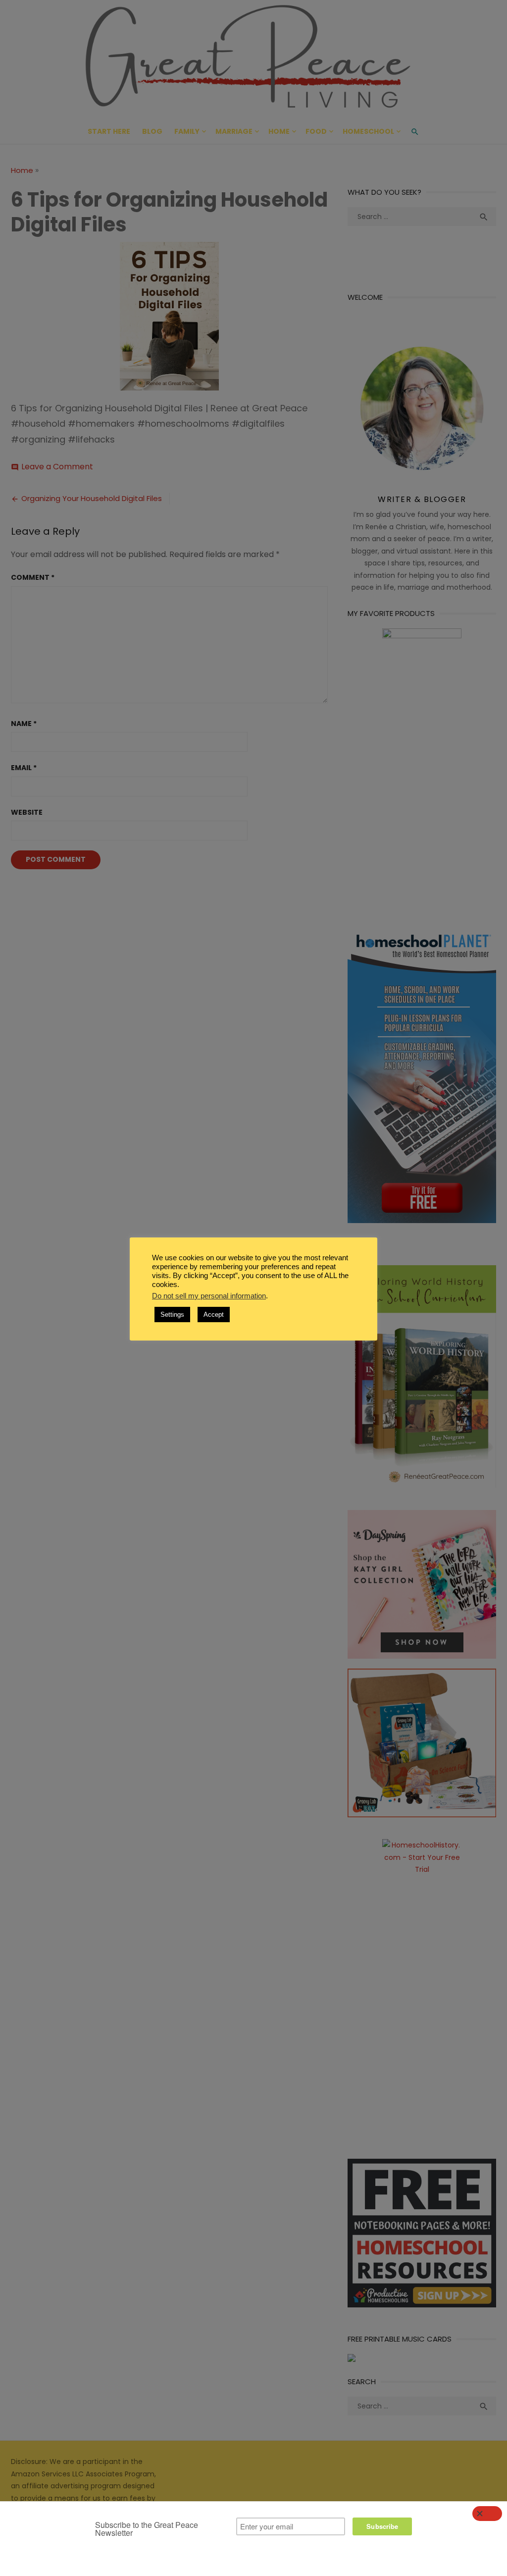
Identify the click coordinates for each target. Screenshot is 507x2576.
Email (24, 768)
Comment (33, 577)
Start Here (109, 131)
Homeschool (368, 131)
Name (24, 724)
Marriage (234, 131)
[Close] (487, 2514)
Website (27, 812)
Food (316, 131)
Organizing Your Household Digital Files (92, 498)
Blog (152, 131)
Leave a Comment (57, 467)
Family (187, 131)
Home (279, 131)
